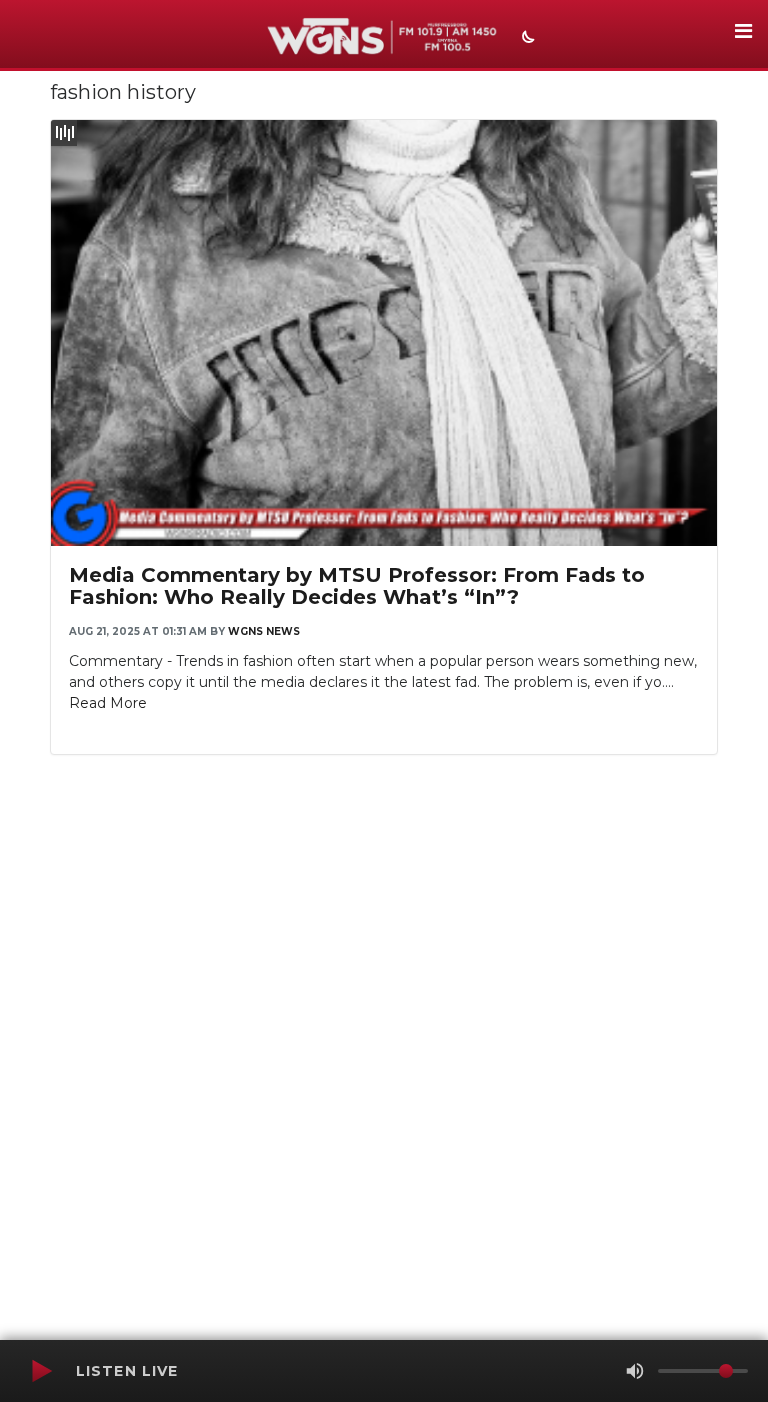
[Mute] (635, 1371)
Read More (108, 703)
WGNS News (264, 631)
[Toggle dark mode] (526, 39)
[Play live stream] (41, 1371)
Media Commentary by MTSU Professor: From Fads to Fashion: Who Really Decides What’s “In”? (357, 586)
